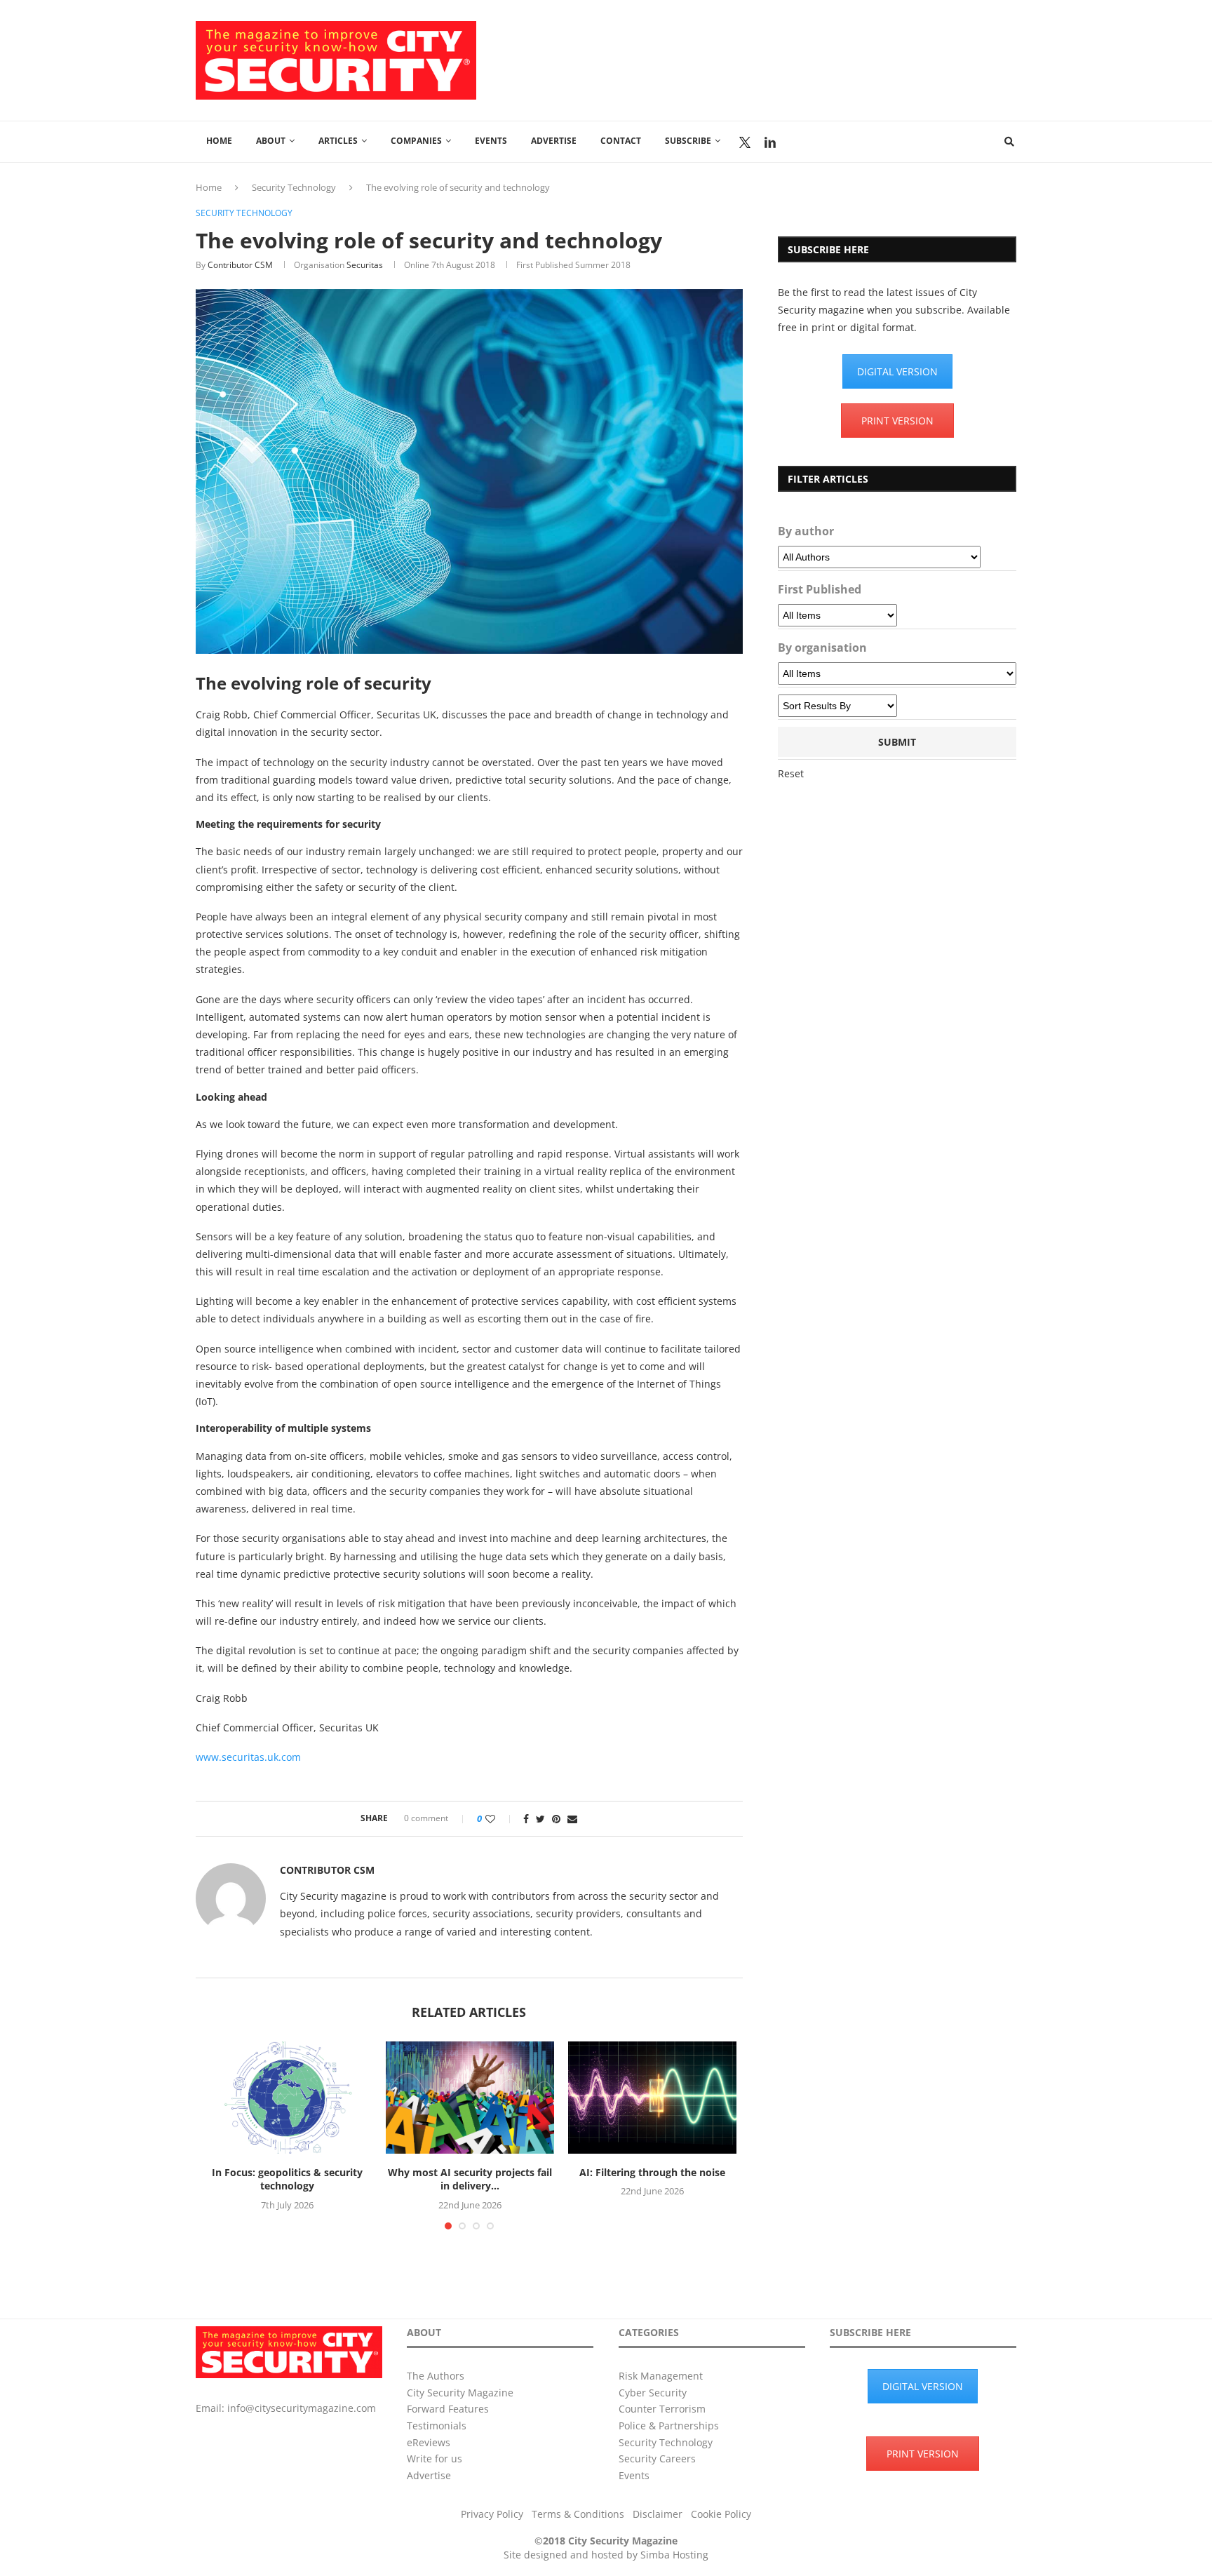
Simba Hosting (674, 2555)
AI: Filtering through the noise (652, 2172)
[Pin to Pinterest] (556, 1819)
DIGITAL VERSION (897, 371)
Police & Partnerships (669, 2426)
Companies (416, 141)
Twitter (745, 142)
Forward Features (448, 2409)
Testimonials (437, 2426)
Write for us (435, 2458)
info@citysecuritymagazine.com (302, 2408)
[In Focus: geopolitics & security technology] (288, 2098)
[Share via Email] (572, 1819)
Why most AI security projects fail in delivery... (470, 2179)
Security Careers (657, 2458)
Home (219, 141)
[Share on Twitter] (540, 1819)
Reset (791, 773)
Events (491, 141)
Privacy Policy (492, 2514)
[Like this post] (500, 1819)
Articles (338, 141)
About (271, 141)
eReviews (429, 2442)
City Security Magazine (460, 2393)
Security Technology (294, 187)
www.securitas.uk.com (248, 1757)
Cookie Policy (721, 2514)
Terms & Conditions (578, 2514)
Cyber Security (653, 2393)
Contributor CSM (240, 265)
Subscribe (688, 141)
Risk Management (661, 2376)
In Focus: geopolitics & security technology (287, 2179)
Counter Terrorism (662, 2409)
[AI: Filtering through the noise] (652, 2098)
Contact (621, 141)
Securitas (365, 265)
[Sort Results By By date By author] (837, 706)
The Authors (436, 2376)
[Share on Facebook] (526, 1819)
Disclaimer (658, 2514)
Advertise (554, 141)
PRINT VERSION (897, 421)
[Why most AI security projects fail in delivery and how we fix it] (470, 2098)
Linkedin (770, 142)
